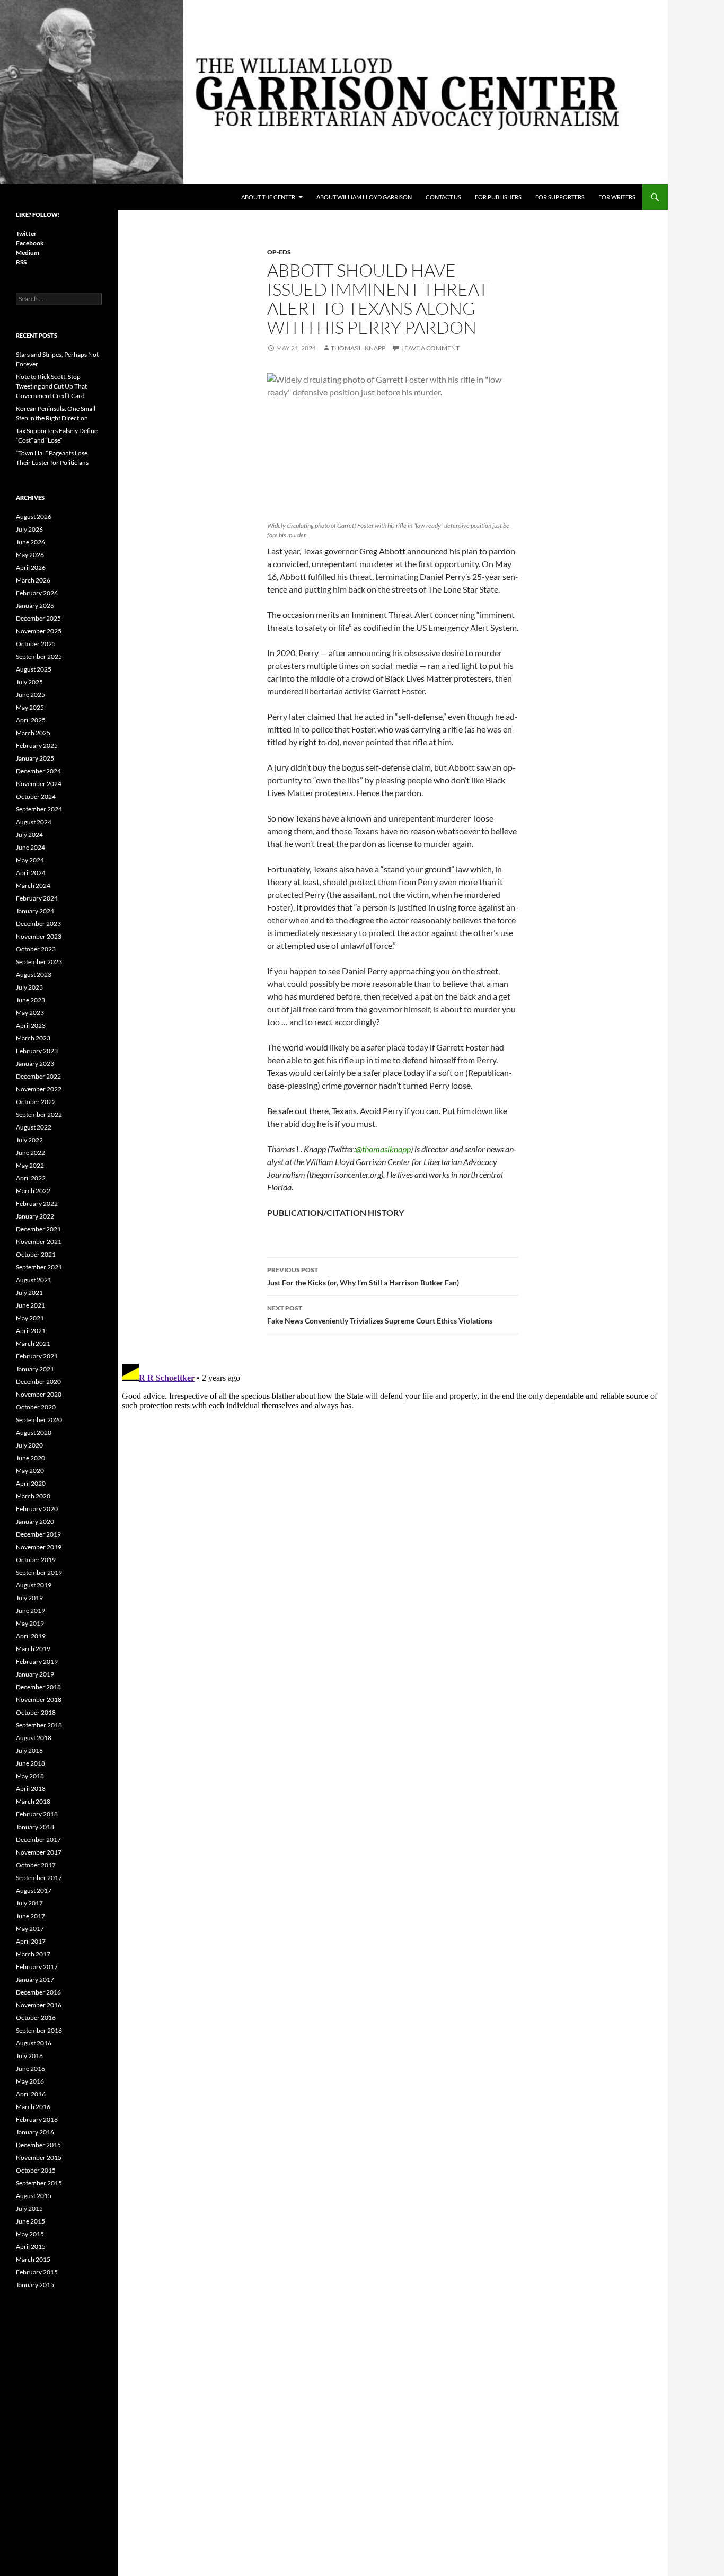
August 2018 (34, 1738)
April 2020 (31, 1483)
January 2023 (35, 1064)
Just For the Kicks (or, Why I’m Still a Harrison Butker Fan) (363, 1276)
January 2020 (35, 1521)
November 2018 (39, 1700)
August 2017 (34, 1890)
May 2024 (30, 860)
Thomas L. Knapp (358, 348)
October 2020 (36, 1407)
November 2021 (39, 1242)
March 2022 (33, 1191)
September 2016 (39, 2030)
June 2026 (30, 542)
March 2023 (33, 1038)
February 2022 (37, 1203)
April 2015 (31, 2247)
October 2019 (36, 1560)
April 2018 (31, 1789)
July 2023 (29, 987)
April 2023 (31, 1025)
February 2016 (37, 2119)
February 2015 (37, 2272)
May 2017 (30, 1929)
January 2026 (35, 606)
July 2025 (29, 682)
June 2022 (30, 1153)
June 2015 (30, 2221)
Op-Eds (279, 252)
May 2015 (30, 2234)
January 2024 (35, 911)
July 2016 (29, 2056)
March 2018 (33, 1801)
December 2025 (38, 618)
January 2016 (35, 2132)
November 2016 (39, 2005)
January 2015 (35, 2285)
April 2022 (31, 1178)
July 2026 (29, 529)
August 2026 (34, 517)
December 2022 (38, 1076)
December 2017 (38, 1840)
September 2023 (39, 962)
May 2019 (30, 1623)
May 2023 (30, 1013)
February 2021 (37, 1356)
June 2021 (30, 1305)
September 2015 (39, 2183)
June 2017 (30, 1916)
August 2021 (34, 1280)
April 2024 (31, 873)
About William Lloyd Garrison (364, 197)
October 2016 (36, 2018)
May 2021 (30, 1318)
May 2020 (30, 1471)
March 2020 (33, 1496)
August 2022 (34, 1127)
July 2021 (29, 1293)
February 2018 (37, 1814)
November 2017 (39, 1852)
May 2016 (30, 2081)
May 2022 (30, 1165)
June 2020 (30, 1458)
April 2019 (31, 1636)
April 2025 (31, 720)
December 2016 (38, 1992)
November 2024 (39, 784)
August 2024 (34, 822)
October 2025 (36, 644)
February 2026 (37, 593)
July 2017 (29, 1903)
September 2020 (39, 1420)
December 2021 (38, 1229)
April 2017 (31, 1941)
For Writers (617, 197)
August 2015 (34, 2196)
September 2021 (39, 1267)
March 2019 (33, 1649)
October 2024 (36, 796)
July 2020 (29, 1445)
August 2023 (34, 974)
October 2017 (36, 1865)
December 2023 (38, 924)
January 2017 (35, 1979)
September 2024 (39, 809)
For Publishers (498, 197)
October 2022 (36, 1102)
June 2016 (30, 2068)
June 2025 (30, 695)
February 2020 (37, 1509)
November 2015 (39, 2158)
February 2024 (37, 898)
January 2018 (35, 1827)
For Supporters (560, 197)
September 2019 (39, 1572)
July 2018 (29, 1750)
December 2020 (38, 1382)
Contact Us (443, 197)
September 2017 (39, 1878)
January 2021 (35, 1369)
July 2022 (29, 1140)
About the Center (268, 197)
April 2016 (31, 2094)
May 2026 (30, 555)
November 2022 (39, 1089)
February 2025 (37, 746)
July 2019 (29, 1598)
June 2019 (30, 1611)
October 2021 (36, 1254)
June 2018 (30, 1763)
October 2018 (36, 1712)
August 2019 (34, 1585)
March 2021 (33, 1343)
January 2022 (35, 1216)
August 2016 (34, 2043)
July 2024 (29, 835)
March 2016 (33, 2107)
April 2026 (31, 567)
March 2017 (33, 1954)
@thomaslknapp (383, 1149)
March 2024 (33, 885)
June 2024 (30, 847)
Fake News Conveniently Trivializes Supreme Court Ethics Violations (380, 1315)
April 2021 (31, 1331)
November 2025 (39, 631)
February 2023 (37, 1051)
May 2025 (30, 707)
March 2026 (33, 580)
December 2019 (38, 1534)
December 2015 (38, 2145)
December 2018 (38, 1687)
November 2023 (39, 936)
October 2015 (36, 2170)
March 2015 (33, 2259)
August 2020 (34, 1432)
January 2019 (35, 1674)
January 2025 (35, 758)
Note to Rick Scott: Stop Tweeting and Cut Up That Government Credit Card (51, 386)
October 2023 (36, 949)
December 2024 (38, 771)
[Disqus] (393, 1492)
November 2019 (39, 1547)
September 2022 (39, 1114)
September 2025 (39, 656)
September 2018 (39, 1725)
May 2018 (30, 1776)
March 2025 (33, 733)
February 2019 (37, 1661)
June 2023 (30, 1000)
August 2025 (34, 669)
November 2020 (39, 1394)
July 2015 (29, 2208)
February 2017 (37, 1967)
